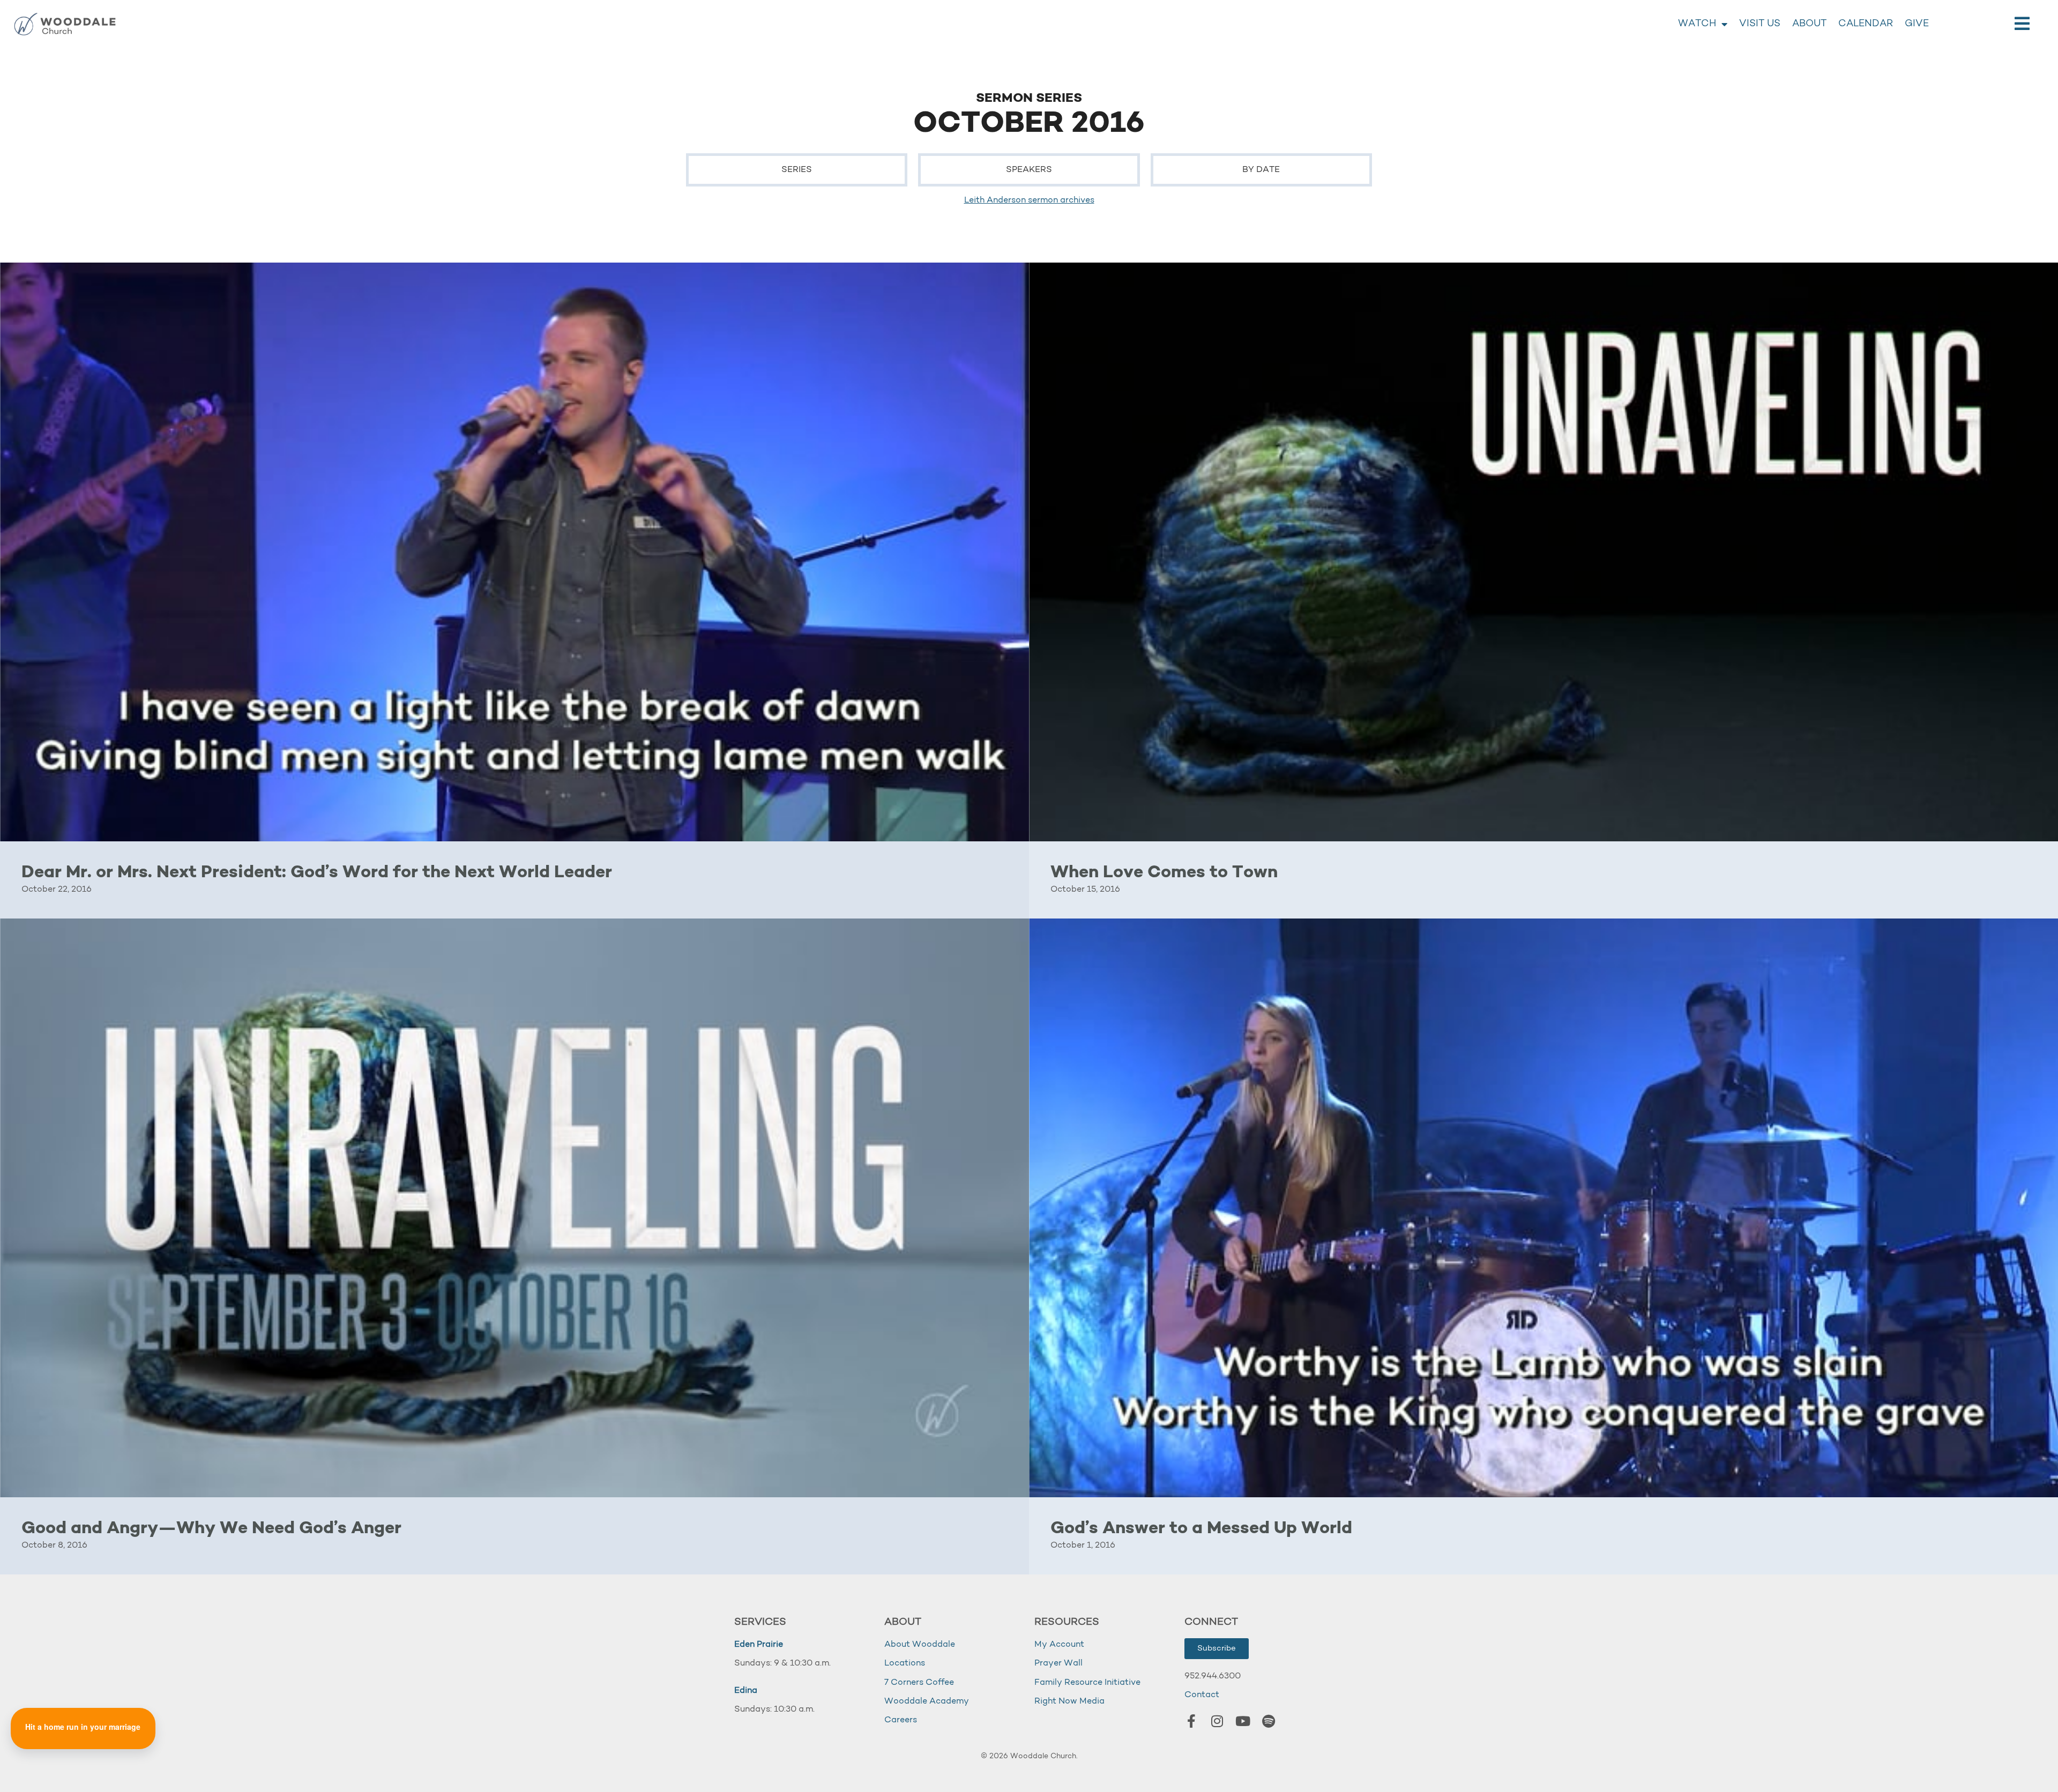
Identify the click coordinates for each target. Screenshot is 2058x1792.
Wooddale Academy (927, 1701)
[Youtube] (1243, 1721)
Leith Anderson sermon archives (1029, 200)
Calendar (1866, 24)
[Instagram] (1217, 1721)
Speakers (1029, 170)
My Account (1059, 1645)
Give (1917, 24)
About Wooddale (920, 1645)
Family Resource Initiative (1087, 1683)
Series (797, 170)
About (1809, 24)
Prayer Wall (1058, 1663)
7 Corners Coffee (919, 1683)
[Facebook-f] (1191, 1721)
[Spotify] (1269, 1721)
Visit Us (1760, 24)
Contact (1202, 1695)
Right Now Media (1069, 1701)
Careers (901, 1720)
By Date (1261, 170)
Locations (905, 1663)
